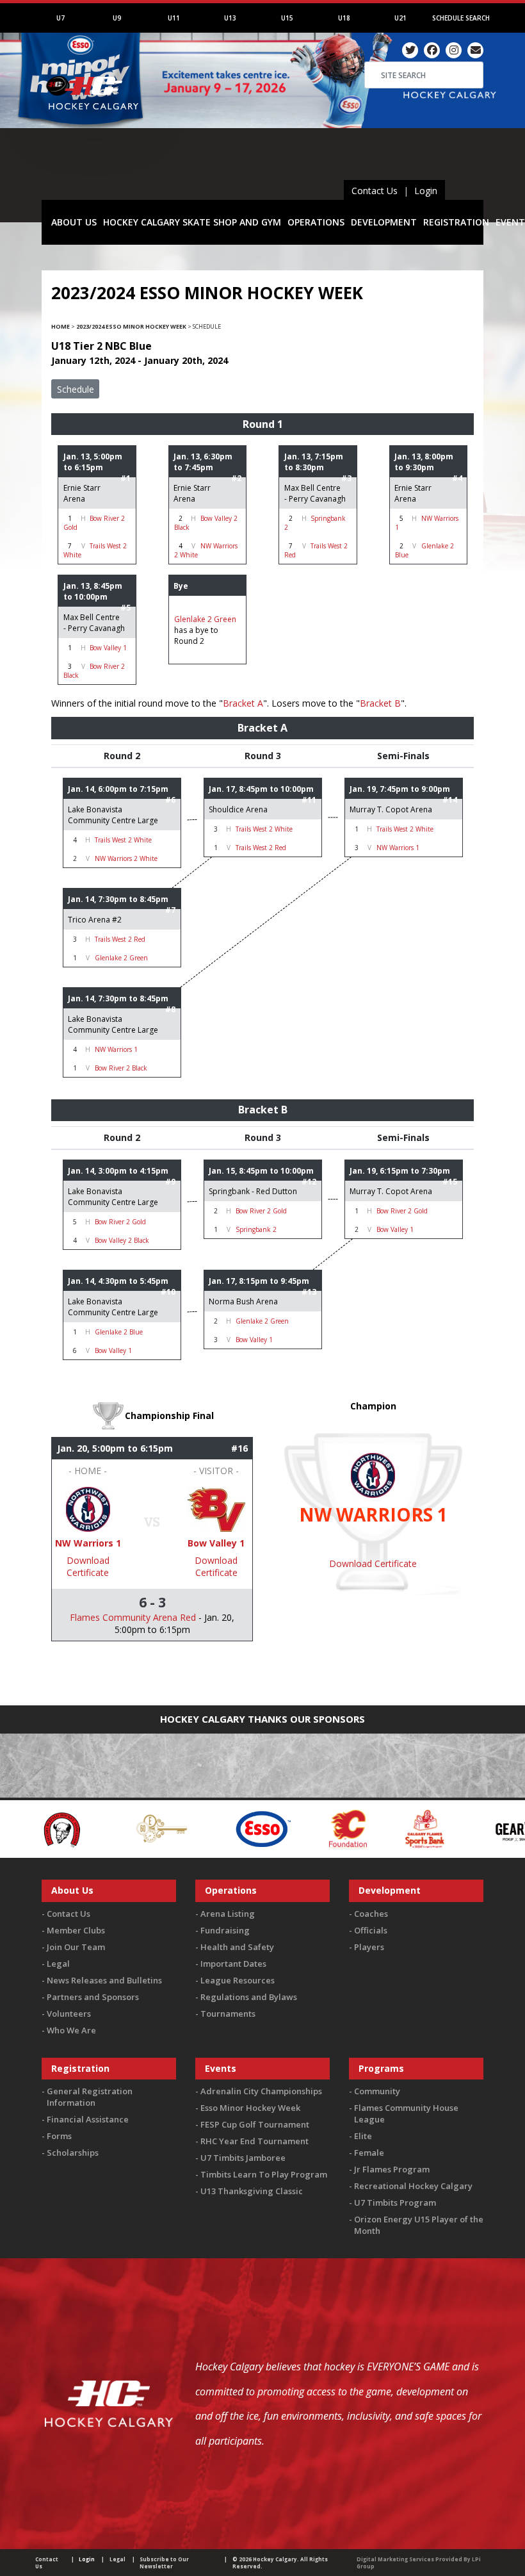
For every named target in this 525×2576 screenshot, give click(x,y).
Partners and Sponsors (93, 1997)
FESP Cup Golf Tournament (255, 2124)
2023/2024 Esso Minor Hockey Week (131, 326)
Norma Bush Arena (243, 1301)
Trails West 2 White (123, 840)
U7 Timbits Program (395, 2203)
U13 (230, 18)
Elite (363, 2136)
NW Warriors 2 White (126, 858)
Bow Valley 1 (108, 648)
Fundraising (225, 1930)
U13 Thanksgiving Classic (252, 2191)
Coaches (371, 1914)
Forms (59, 2136)
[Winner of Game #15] (216, 1508)
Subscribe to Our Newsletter (164, 2563)
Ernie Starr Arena (82, 493)
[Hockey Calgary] (94, 127)
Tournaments (228, 2014)
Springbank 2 (256, 1229)
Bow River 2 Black (121, 1068)
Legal (58, 1964)
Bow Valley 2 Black (122, 1240)
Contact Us (375, 191)
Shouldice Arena (238, 809)
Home (61, 326)
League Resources (238, 1980)
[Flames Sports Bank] (339, 1828)
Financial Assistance (88, 2119)
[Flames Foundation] (262, 1828)
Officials (371, 1930)
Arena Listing (228, 1914)
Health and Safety (237, 1947)
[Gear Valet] (440, 1828)
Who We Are (71, 2030)
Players (369, 1947)
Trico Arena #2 (95, 920)
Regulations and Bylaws (249, 1997)
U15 (287, 18)
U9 (117, 18)
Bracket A (243, 703)
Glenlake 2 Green (205, 619)
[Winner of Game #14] (88, 1508)
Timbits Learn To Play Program (264, 2174)
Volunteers (69, 2014)
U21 (400, 18)
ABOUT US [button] (74, 222)
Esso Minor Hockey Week (250, 2108)
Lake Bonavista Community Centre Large (113, 815)
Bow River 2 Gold (120, 1222)
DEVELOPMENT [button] (384, 222)
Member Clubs (76, 1930)
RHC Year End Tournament (254, 2141)
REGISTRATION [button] (456, 222)
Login (426, 191)
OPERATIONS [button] (316, 222)
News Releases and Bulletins (104, 1980)
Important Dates (233, 1964)
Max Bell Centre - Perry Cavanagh (315, 493)
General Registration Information (90, 2097)
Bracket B (380, 703)
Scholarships (73, 2153)
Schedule (76, 389)
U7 (61, 18)
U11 (174, 18)
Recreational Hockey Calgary (413, 2186)
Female (369, 2153)
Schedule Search (461, 18)
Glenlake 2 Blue (119, 1332)
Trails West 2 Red (261, 848)
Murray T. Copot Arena (391, 809)
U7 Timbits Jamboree (243, 2158)
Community (377, 2091)
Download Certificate (88, 1566)
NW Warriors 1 (398, 848)
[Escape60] (76, 1828)
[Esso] (177, 1828)
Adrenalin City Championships (261, 2091)
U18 (344, 18)
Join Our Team (76, 1947)
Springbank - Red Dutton (253, 1191)
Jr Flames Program (392, 2169)
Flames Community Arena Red (133, 1617)
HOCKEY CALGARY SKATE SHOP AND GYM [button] (192, 222)
